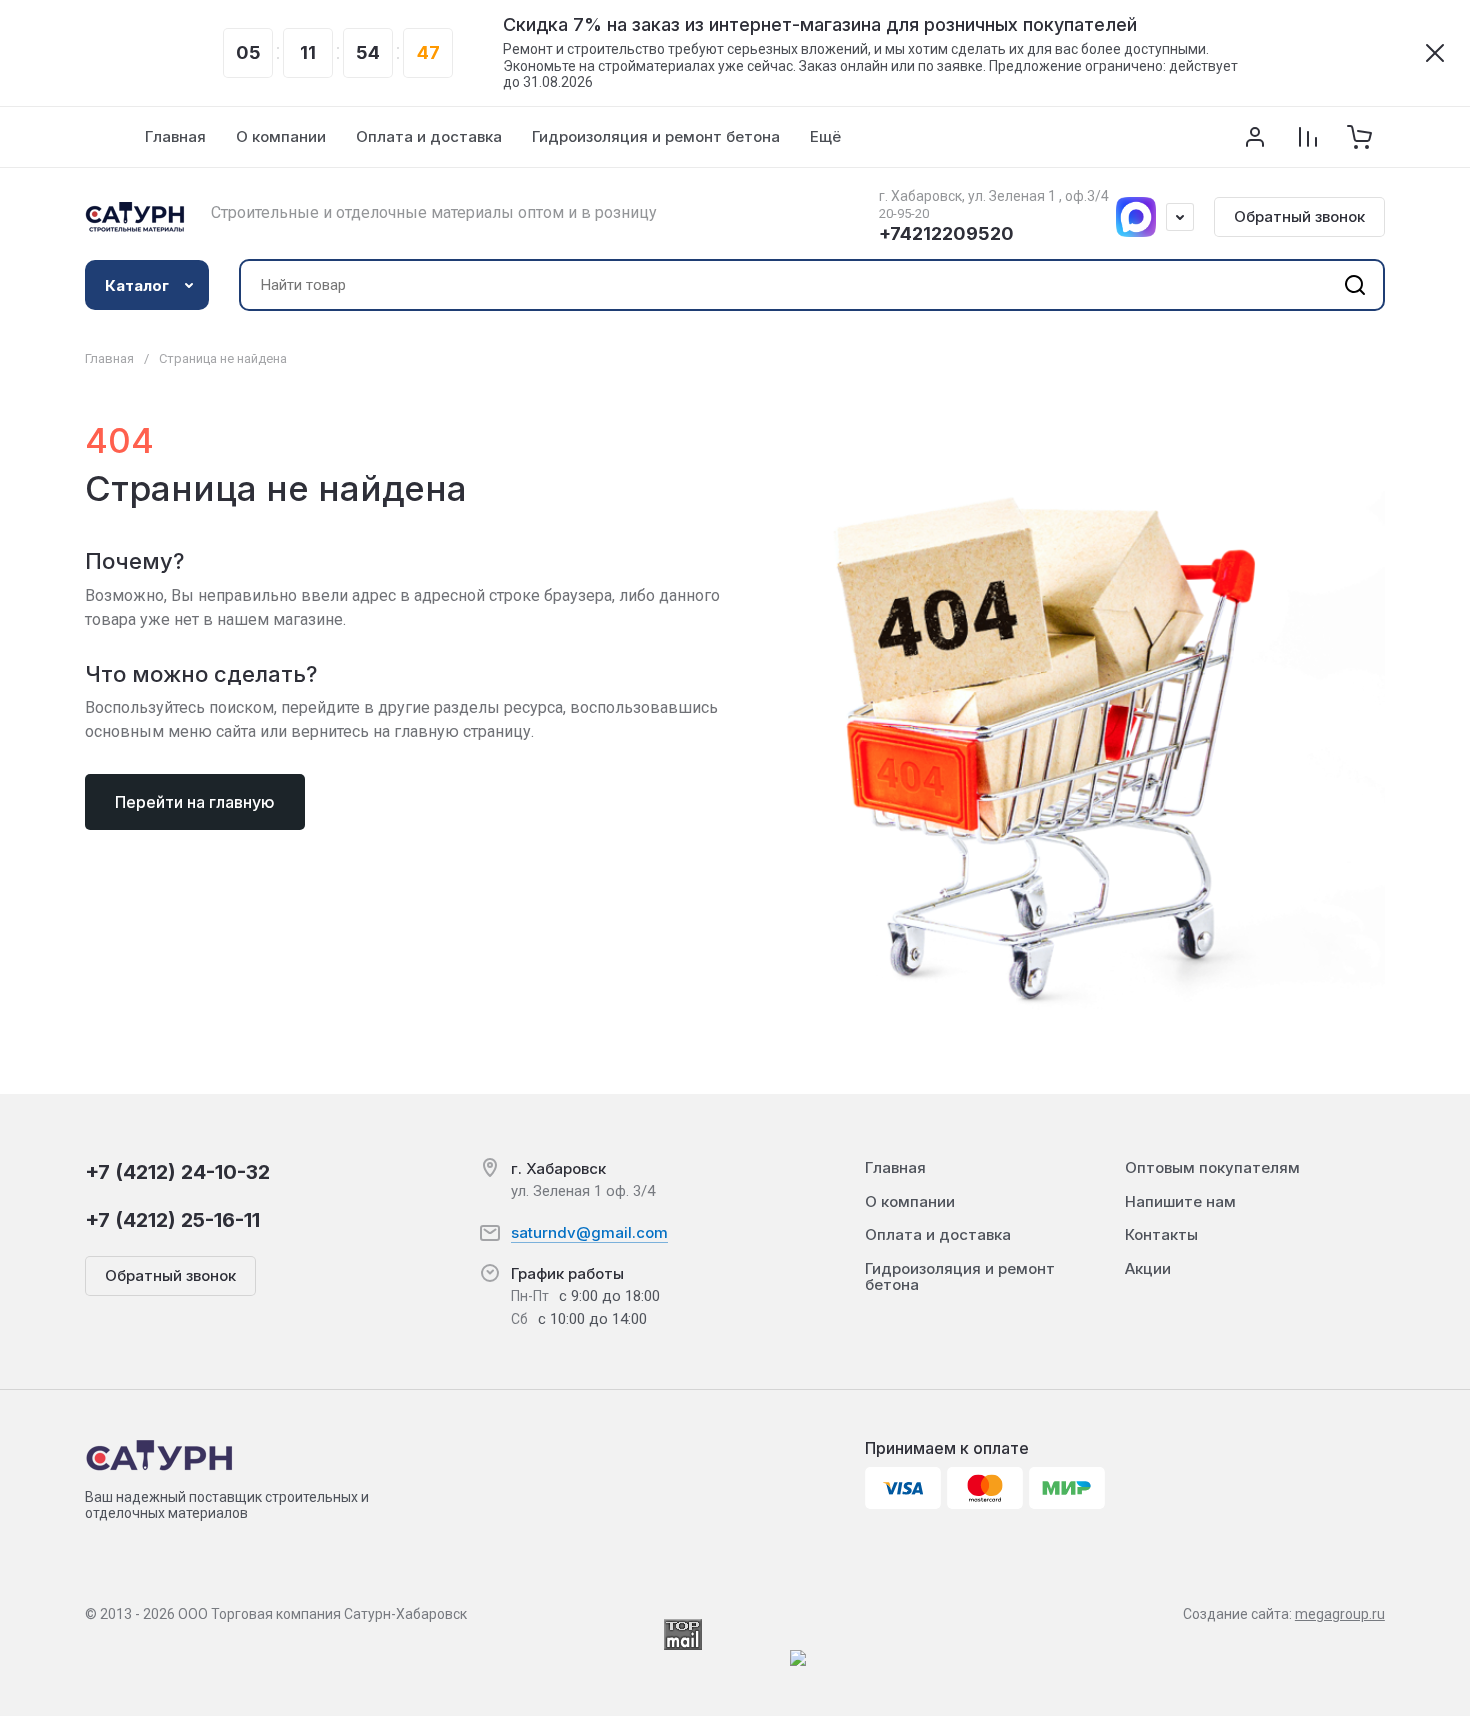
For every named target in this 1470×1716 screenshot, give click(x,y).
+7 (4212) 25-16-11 (172, 1220)
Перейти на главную (195, 802)
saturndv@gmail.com (589, 1232)
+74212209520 (946, 233)
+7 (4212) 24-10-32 (177, 1172)
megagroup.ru (1340, 1614)
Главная (109, 358)
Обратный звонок (1299, 216)
